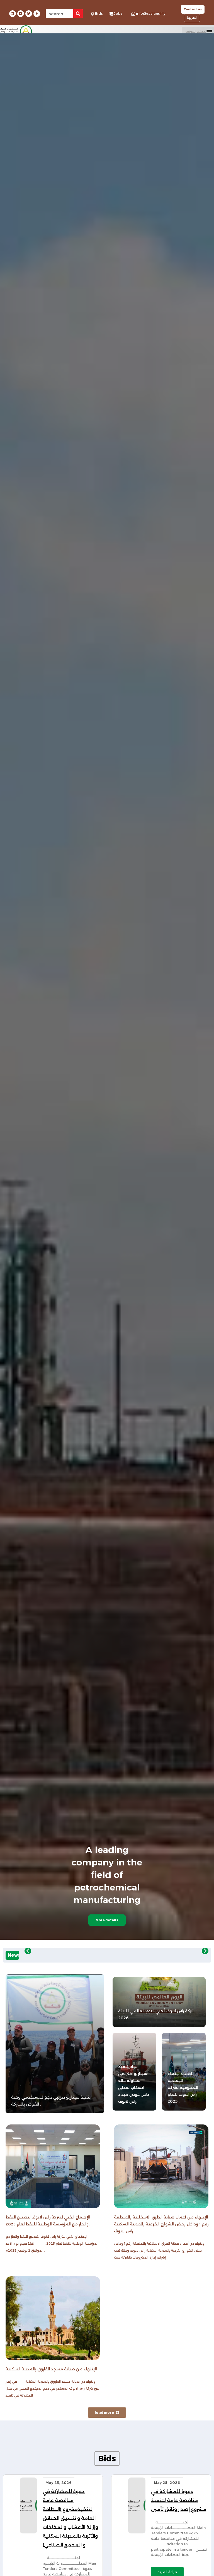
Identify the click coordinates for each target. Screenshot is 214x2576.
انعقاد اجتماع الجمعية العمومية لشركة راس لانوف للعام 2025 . (183, 2087)
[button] (198, 31)
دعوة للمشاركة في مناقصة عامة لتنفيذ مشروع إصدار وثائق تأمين (179, 2500)
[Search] (78, 14)
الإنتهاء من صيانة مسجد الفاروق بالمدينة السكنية (51, 2369)
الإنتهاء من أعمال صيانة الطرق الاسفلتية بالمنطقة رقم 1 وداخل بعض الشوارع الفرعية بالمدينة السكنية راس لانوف (161, 2224)
